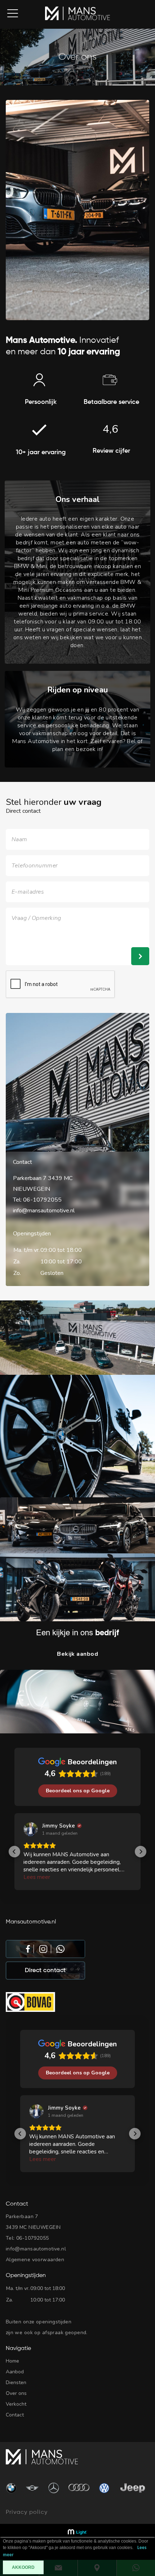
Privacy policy (27, 2512)
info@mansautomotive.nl (44, 1211)
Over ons (16, 2393)
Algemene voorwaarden (35, 2260)
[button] (14, 1852)
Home (12, 2361)
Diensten (16, 2383)
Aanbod (15, 2372)
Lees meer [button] (37, 1877)
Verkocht (16, 2404)
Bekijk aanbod (77, 1654)
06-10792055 (42, 1200)
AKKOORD (23, 2567)
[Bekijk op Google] (31, 1829)
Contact (15, 2415)
